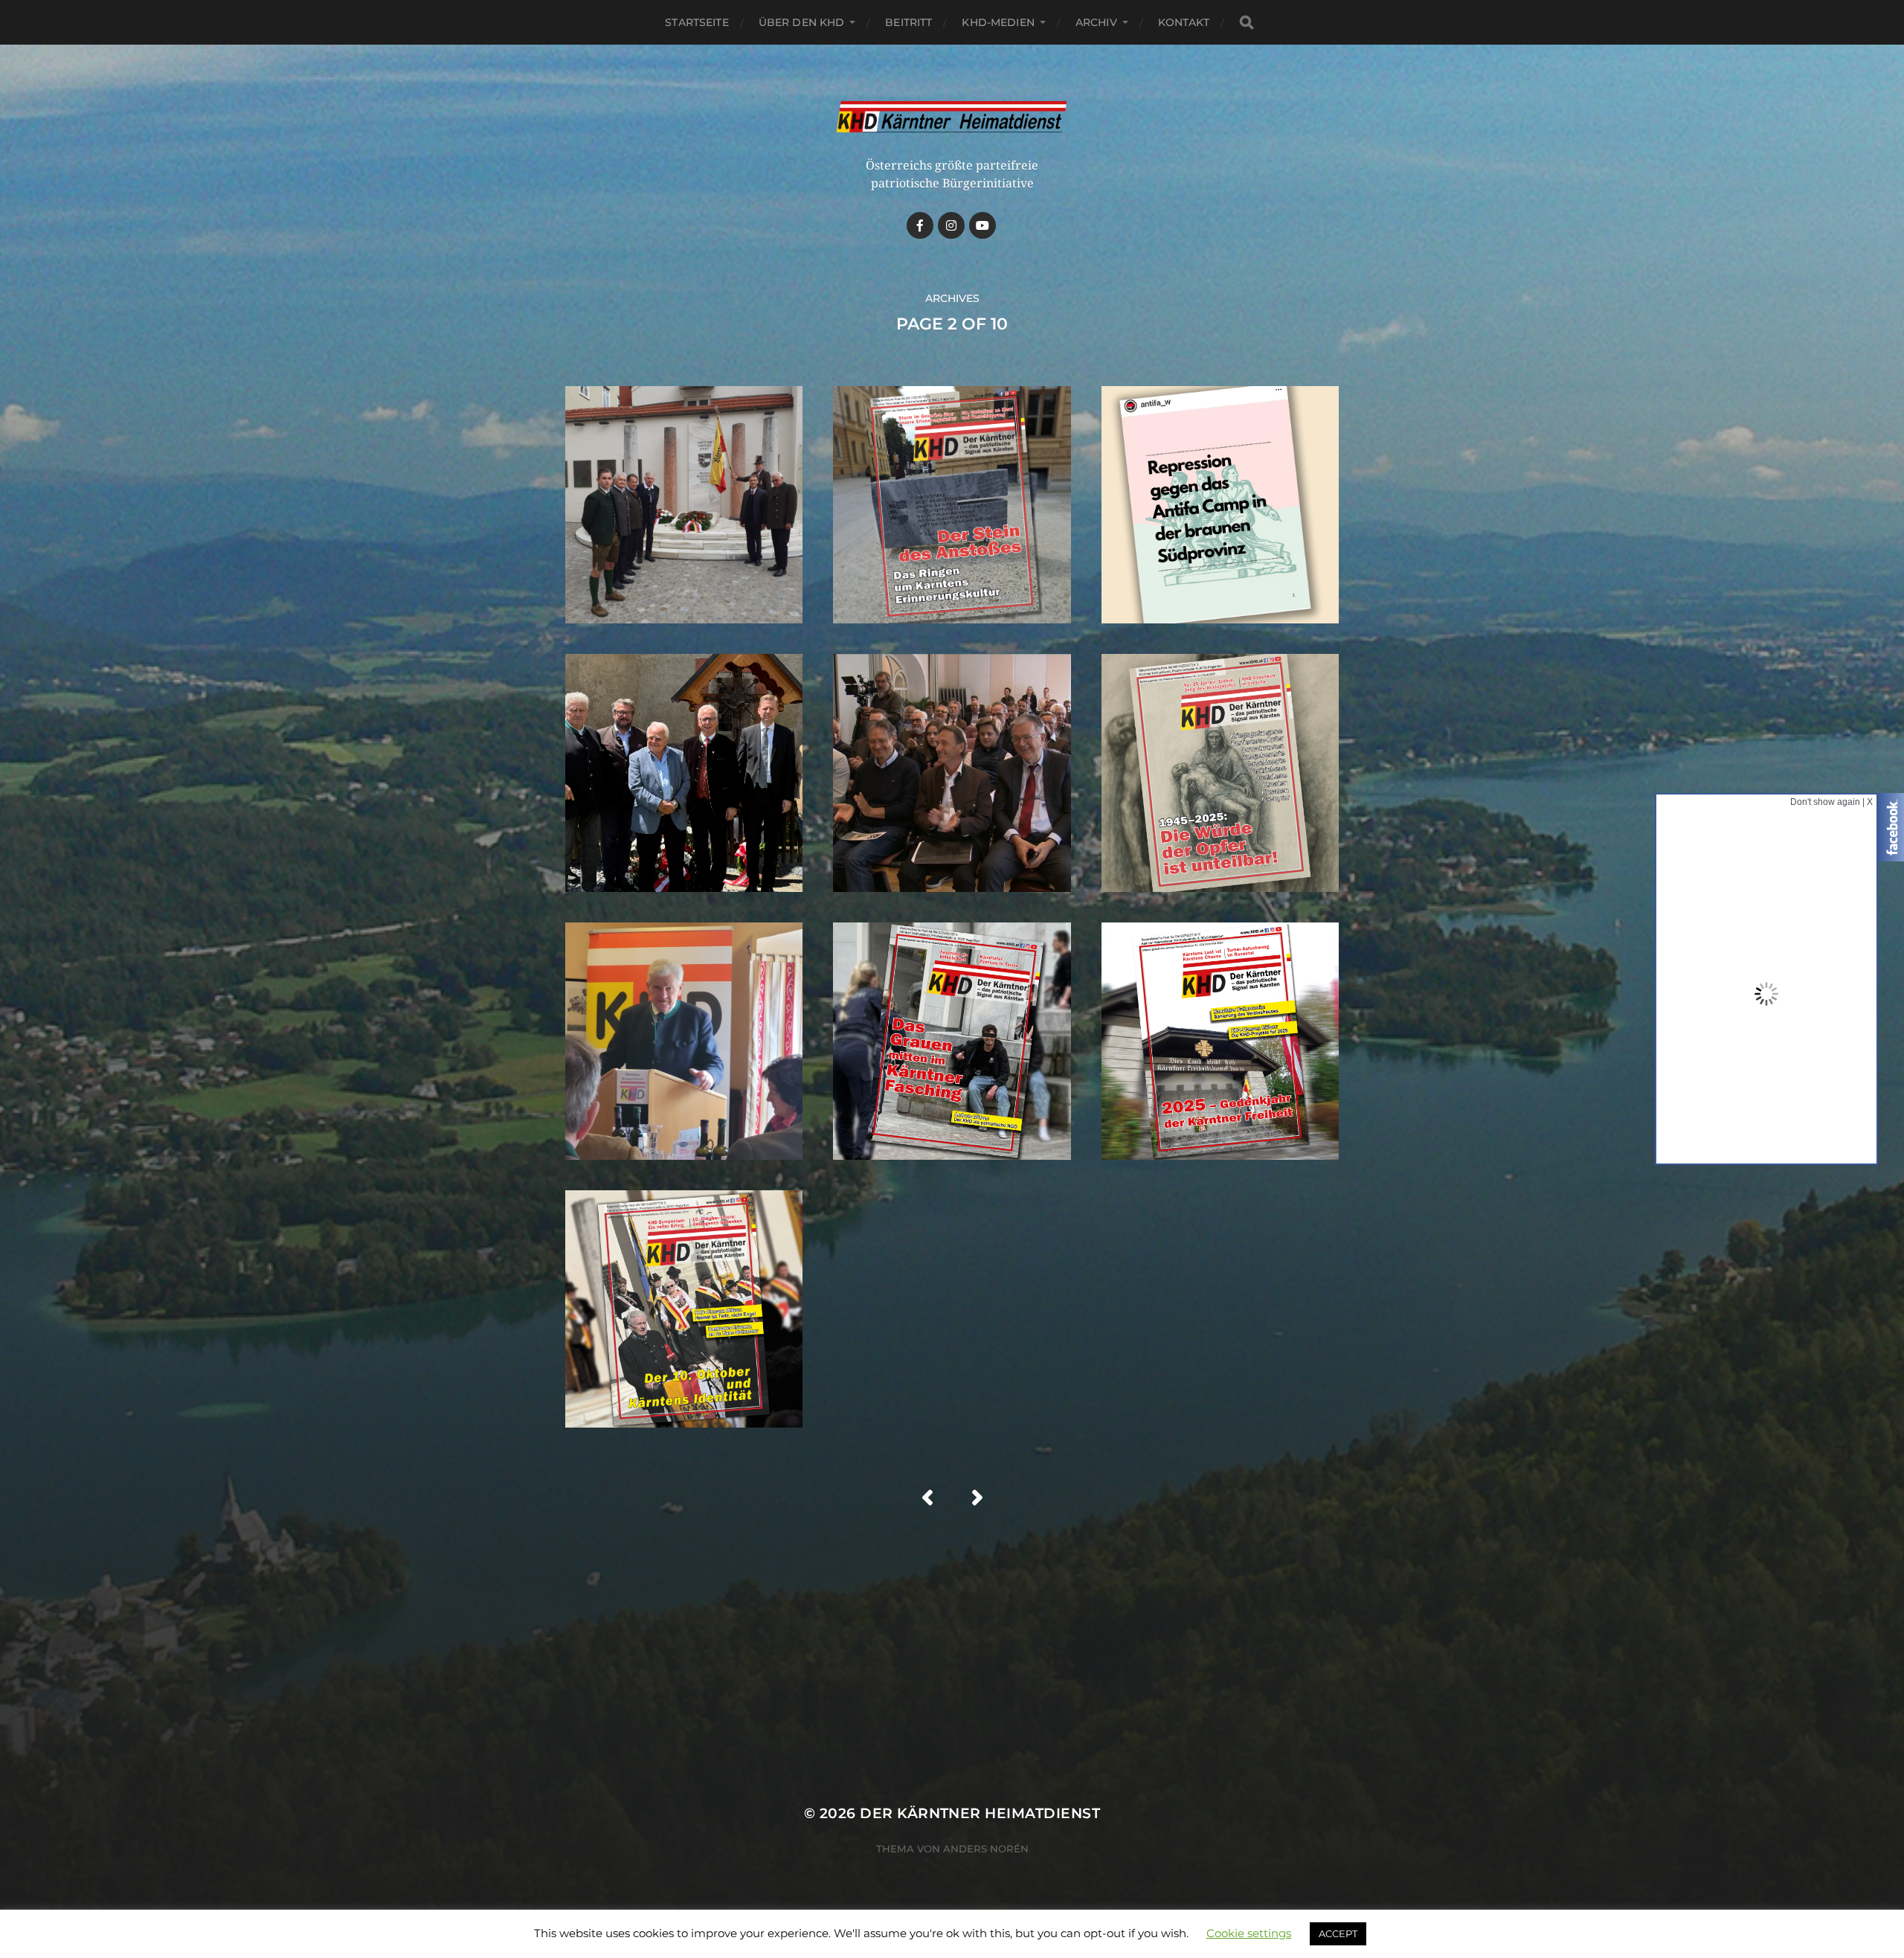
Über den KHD (802, 22)
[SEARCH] (1247, 23)
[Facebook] (920, 225)
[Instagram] (951, 225)
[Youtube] (982, 225)
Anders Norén (986, 1849)
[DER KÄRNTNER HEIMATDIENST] (952, 118)
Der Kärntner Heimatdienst (980, 1813)
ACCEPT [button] (1338, 1933)
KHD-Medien (998, 22)
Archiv (1096, 22)
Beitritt (908, 22)
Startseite (697, 22)
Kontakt (1184, 22)
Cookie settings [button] (1249, 1933)
